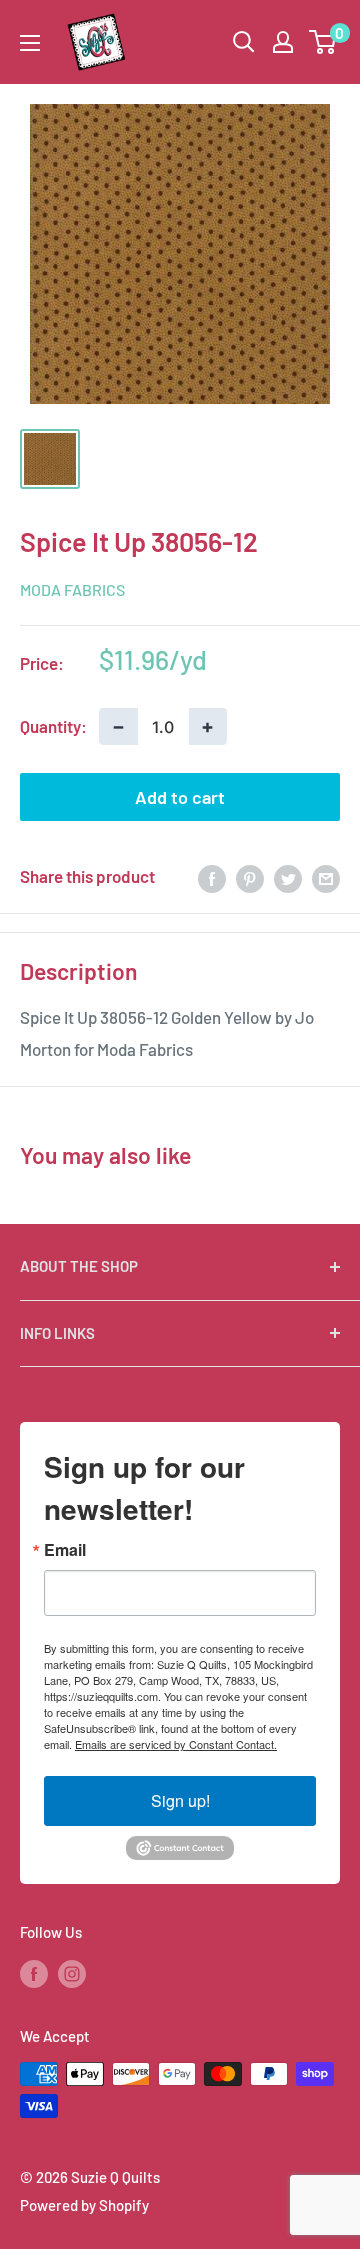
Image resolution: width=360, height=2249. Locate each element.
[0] (323, 42)
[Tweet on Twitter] (288, 877)
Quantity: (53, 726)
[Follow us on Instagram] (72, 1973)
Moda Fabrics (72, 589)
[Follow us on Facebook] (34, 1973)
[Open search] (244, 42)
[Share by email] (326, 877)
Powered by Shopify (84, 2205)
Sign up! (180, 1800)
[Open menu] (30, 43)
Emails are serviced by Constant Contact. (176, 1744)
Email (65, 1550)
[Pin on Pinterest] (250, 877)
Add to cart (180, 797)
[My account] (283, 42)
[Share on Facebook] (212, 877)
